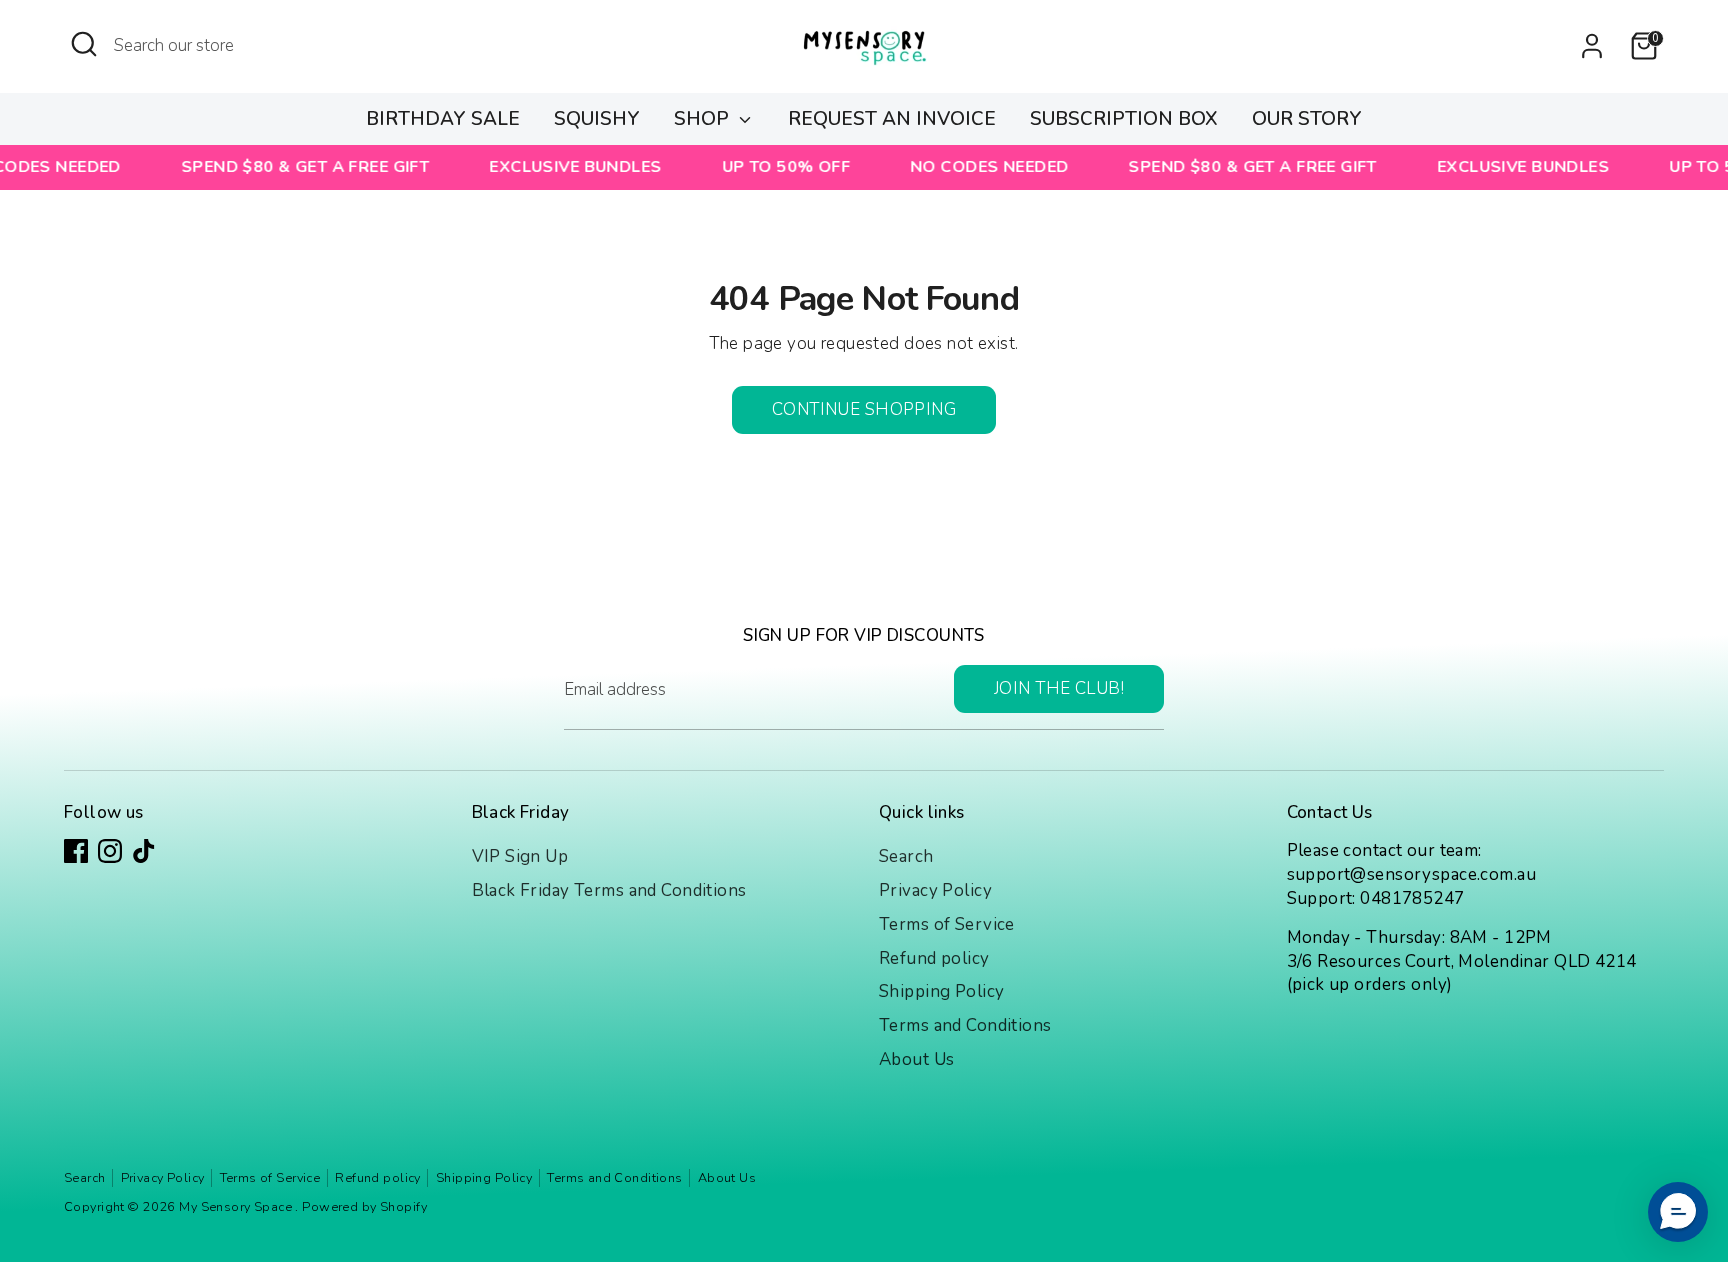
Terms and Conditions (965, 1025)
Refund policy (934, 958)
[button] (1678, 1212)
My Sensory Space (237, 1207)
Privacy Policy (935, 890)
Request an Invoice (892, 119)
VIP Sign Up (520, 856)
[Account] (1592, 46)
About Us (916, 1059)
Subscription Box (1124, 119)
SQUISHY (597, 119)
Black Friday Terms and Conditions (609, 890)
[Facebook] (76, 851)
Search (906, 856)
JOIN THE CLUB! (1059, 688)
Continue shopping (864, 409)
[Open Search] (84, 44)
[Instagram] (110, 851)
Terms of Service (947, 924)
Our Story (1307, 119)
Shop (704, 119)
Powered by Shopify (364, 1207)
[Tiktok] (144, 851)
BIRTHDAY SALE (443, 119)
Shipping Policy (941, 991)
